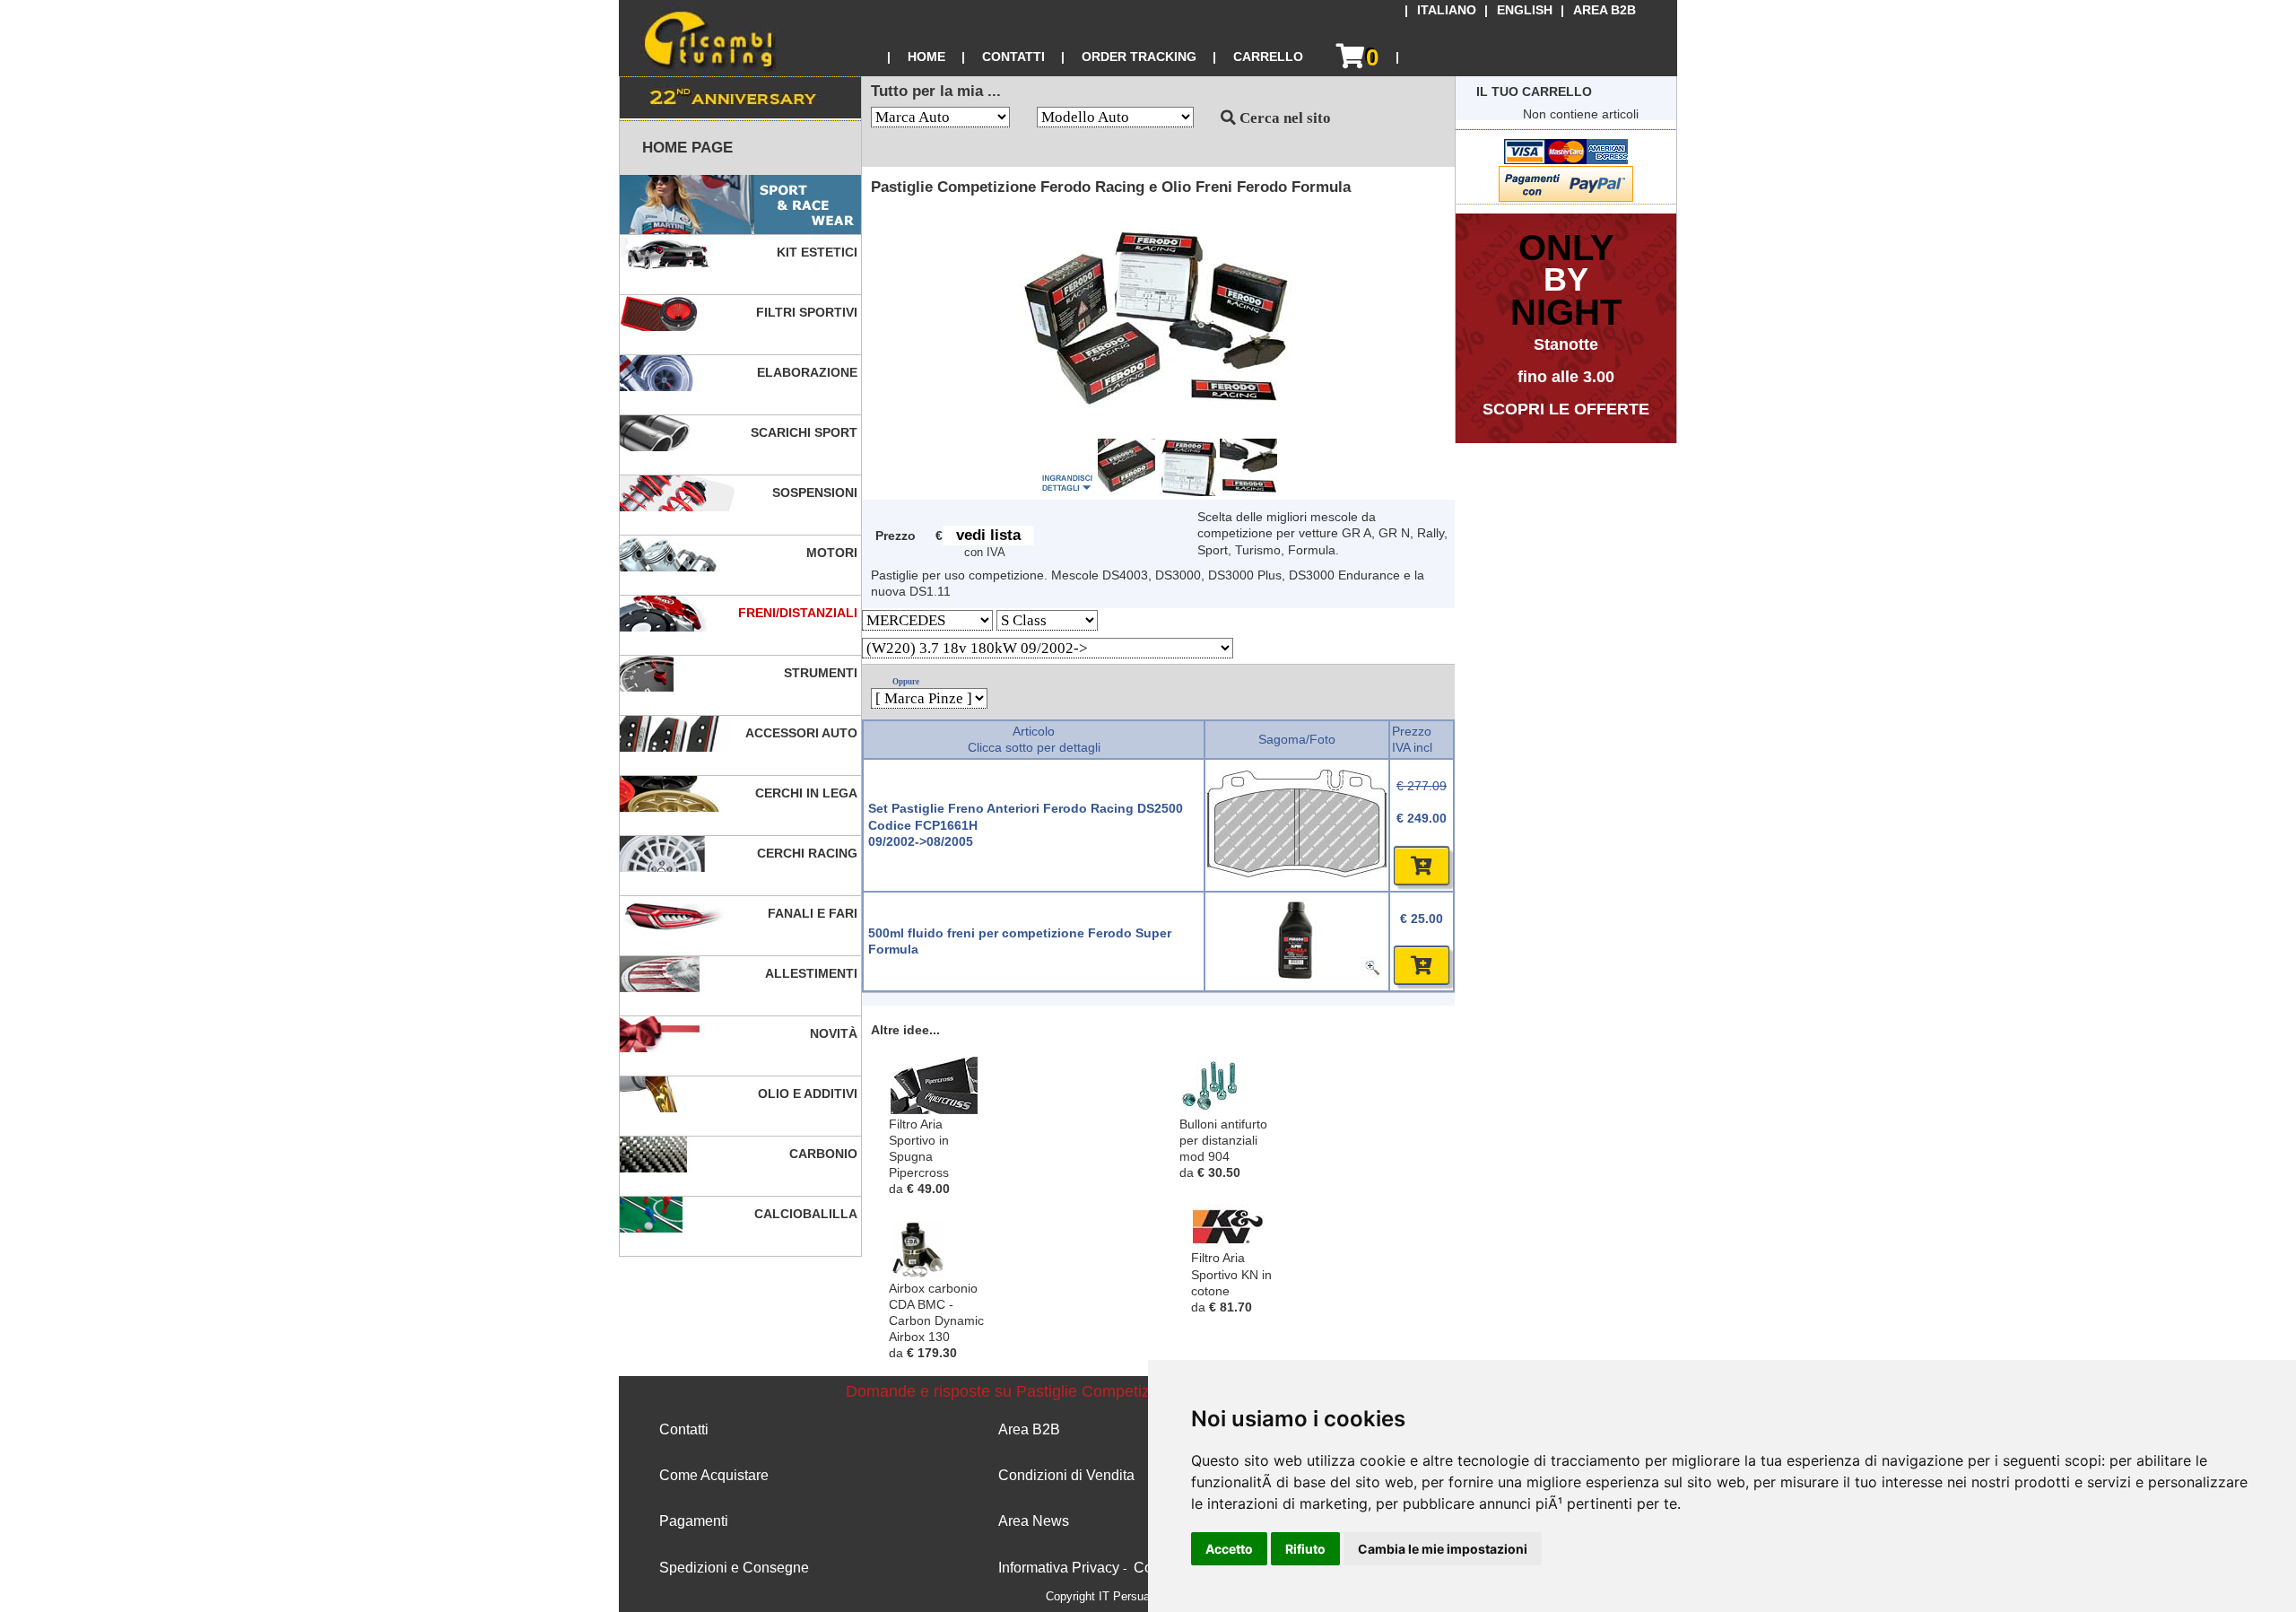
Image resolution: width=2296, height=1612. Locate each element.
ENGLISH (1525, 10)
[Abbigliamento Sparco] (740, 205)
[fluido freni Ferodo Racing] (1297, 975)
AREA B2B (1605, 10)
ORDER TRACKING (1139, 57)
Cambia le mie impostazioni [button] (1443, 1549)
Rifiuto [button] (1305, 1549)
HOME (926, 57)
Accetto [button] (1229, 1549)
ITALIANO (1447, 10)
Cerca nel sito (1283, 118)
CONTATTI (1013, 57)
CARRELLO (1268, 57)
